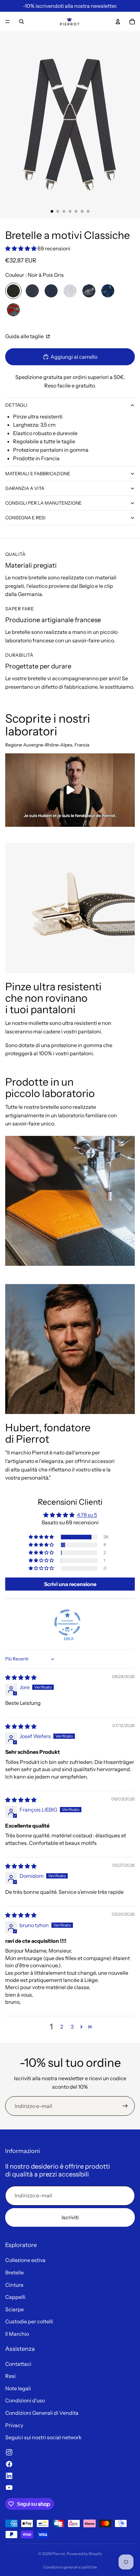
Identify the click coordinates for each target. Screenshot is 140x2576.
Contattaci (18, 2364)
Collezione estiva (25, 2260)
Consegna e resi (25, 518)
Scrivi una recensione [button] (70, 1584)
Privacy (14, 2425)
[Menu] (7, 22)
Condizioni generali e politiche (70, 2567)
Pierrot (59, 2554)
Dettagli (16, 405)
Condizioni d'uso (25, 2400)
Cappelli (15, 2297)
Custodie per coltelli (29, 2321)
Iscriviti (70, 2217)
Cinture (14, 2285)
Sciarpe (14, 2309)
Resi (10, 2376)
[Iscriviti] (125, 2106)
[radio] (13, 291)
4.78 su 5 (87, 1515)
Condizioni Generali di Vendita (42, 2413)
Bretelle (14, 2272)
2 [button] (62, 2027)
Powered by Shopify (84, 2554)
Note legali (18, 2388)
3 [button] (72, 2027)
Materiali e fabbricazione (38, 474)
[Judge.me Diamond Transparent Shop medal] (67, 1623)
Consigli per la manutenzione (43, 503)
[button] (21, 248)
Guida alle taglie (25, 336)
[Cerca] (21, 22)
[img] (21, 1677)
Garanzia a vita (25, 488)
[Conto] (118, 22)
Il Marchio (17, 2334)
